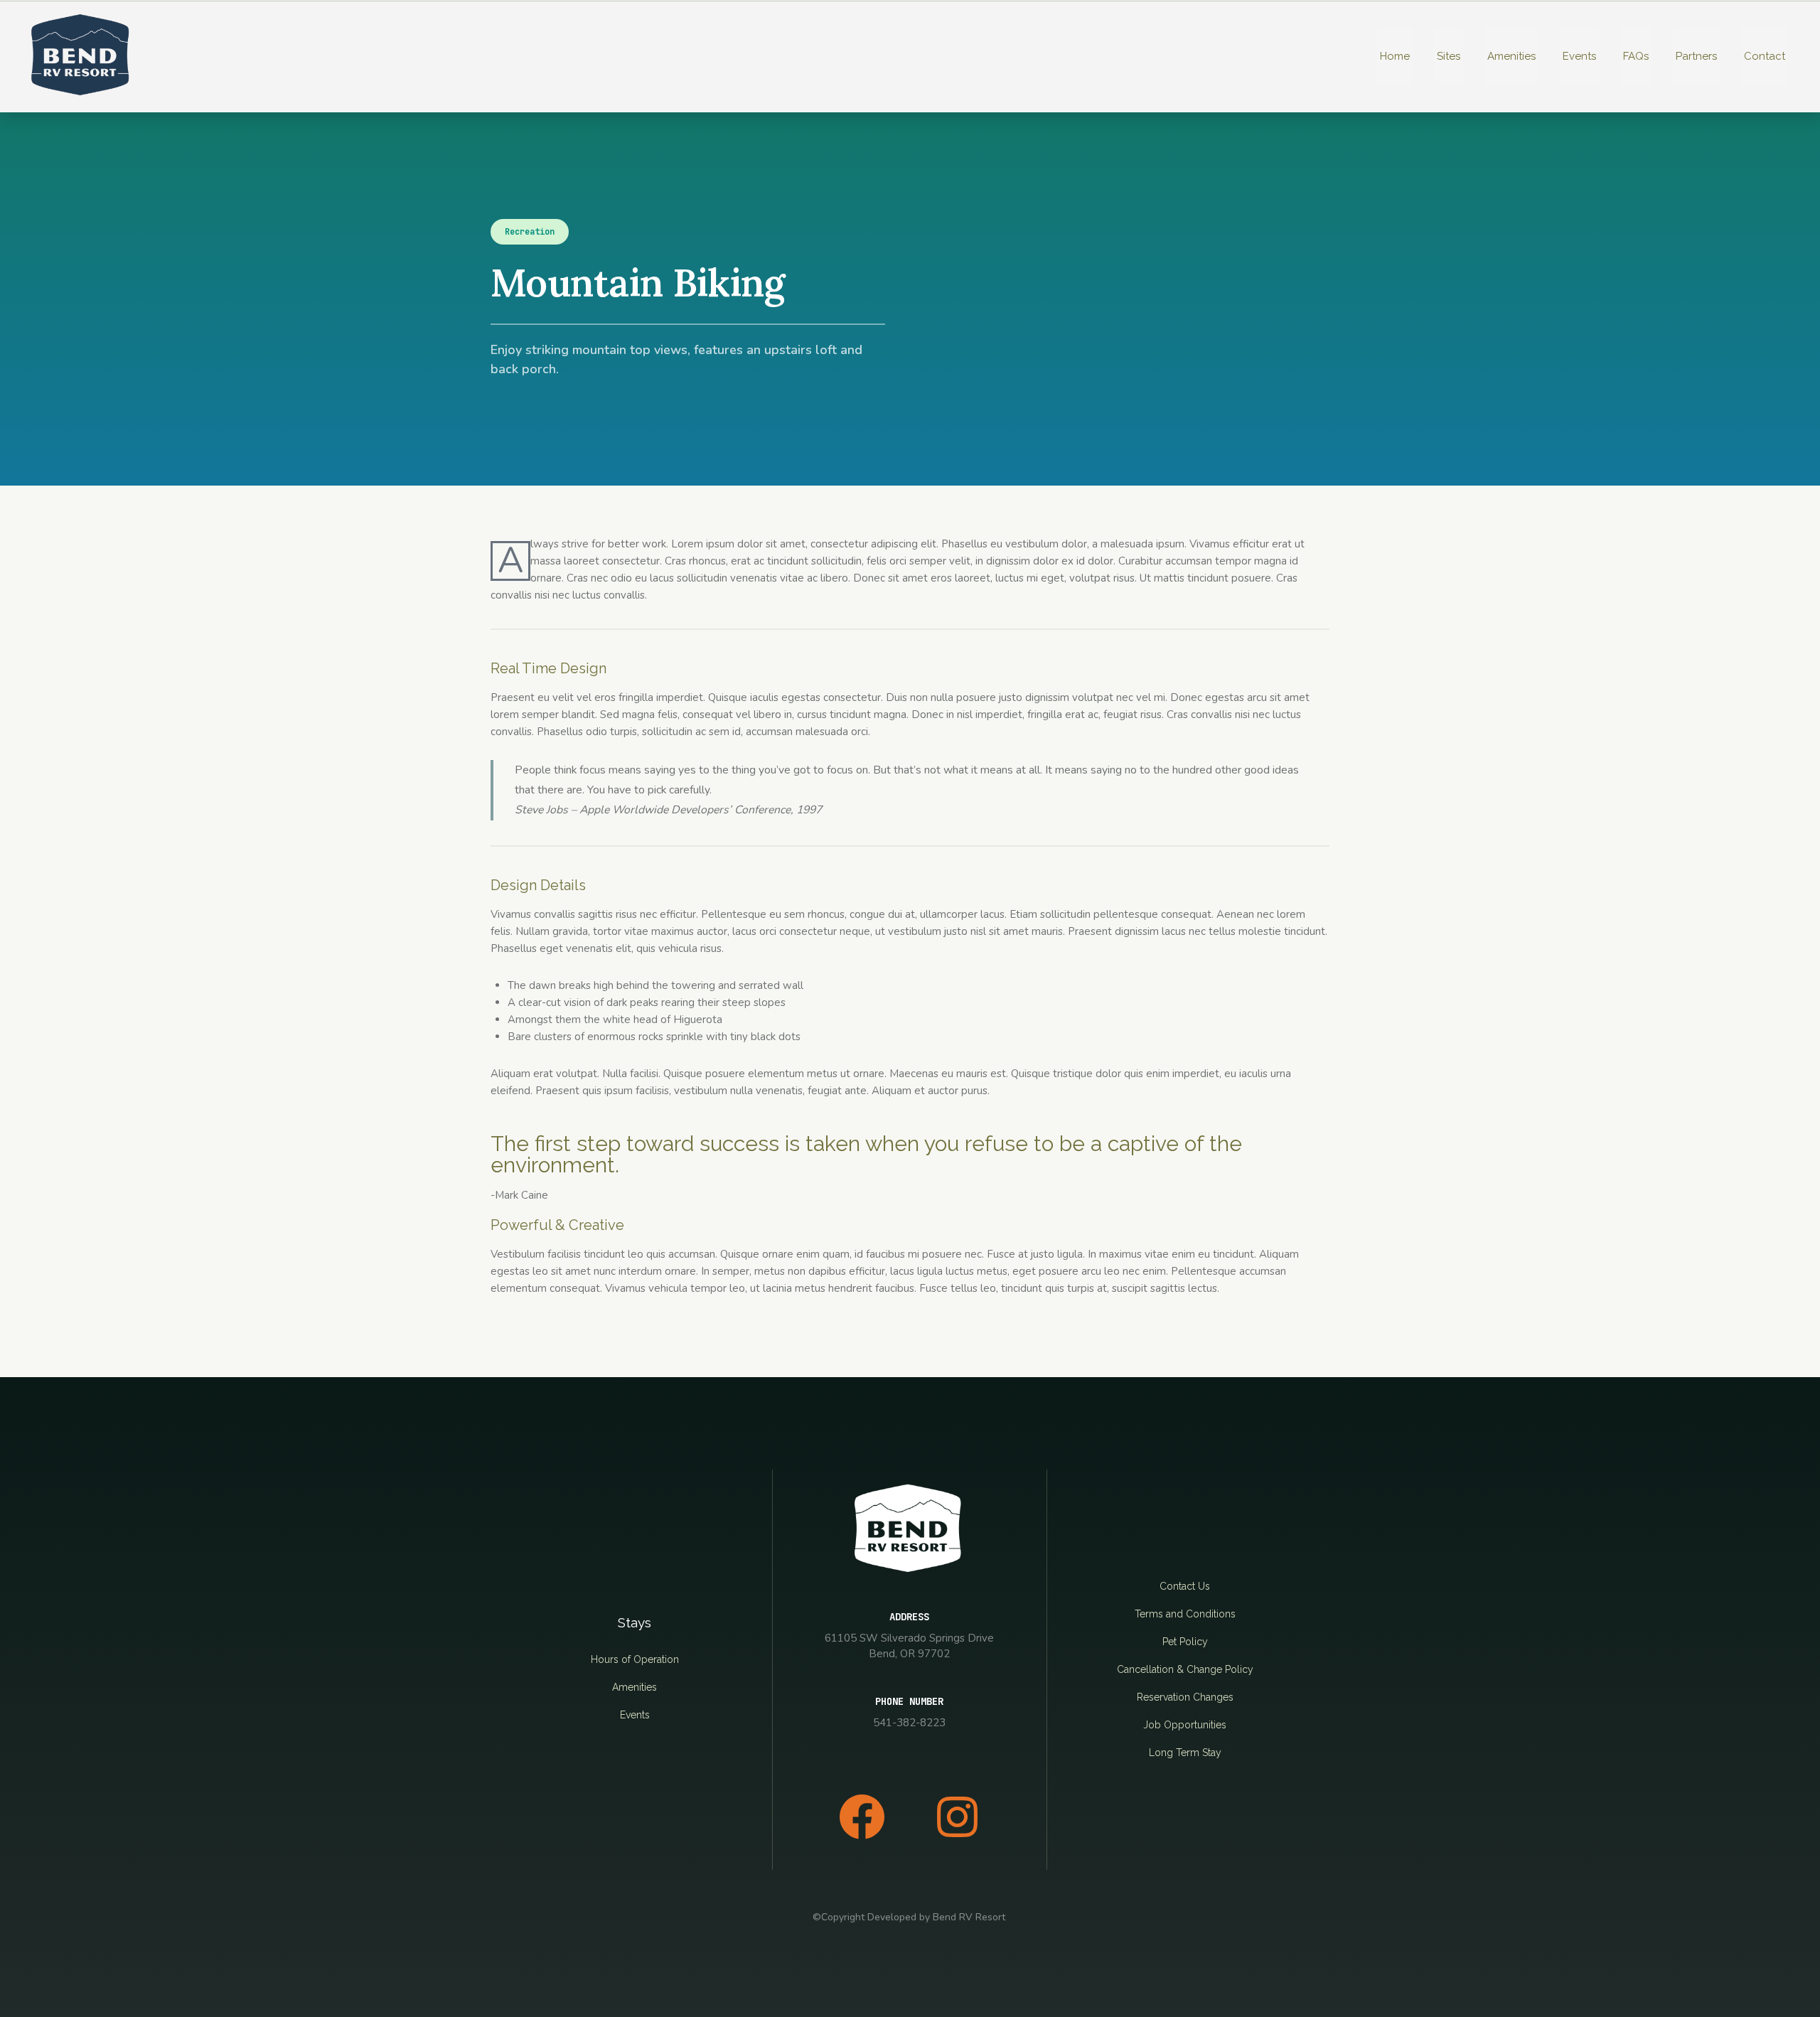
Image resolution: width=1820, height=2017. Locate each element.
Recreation (530, 232)
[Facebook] (862, 1817)
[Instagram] (957, 1817)
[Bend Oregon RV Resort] (82, 56)
